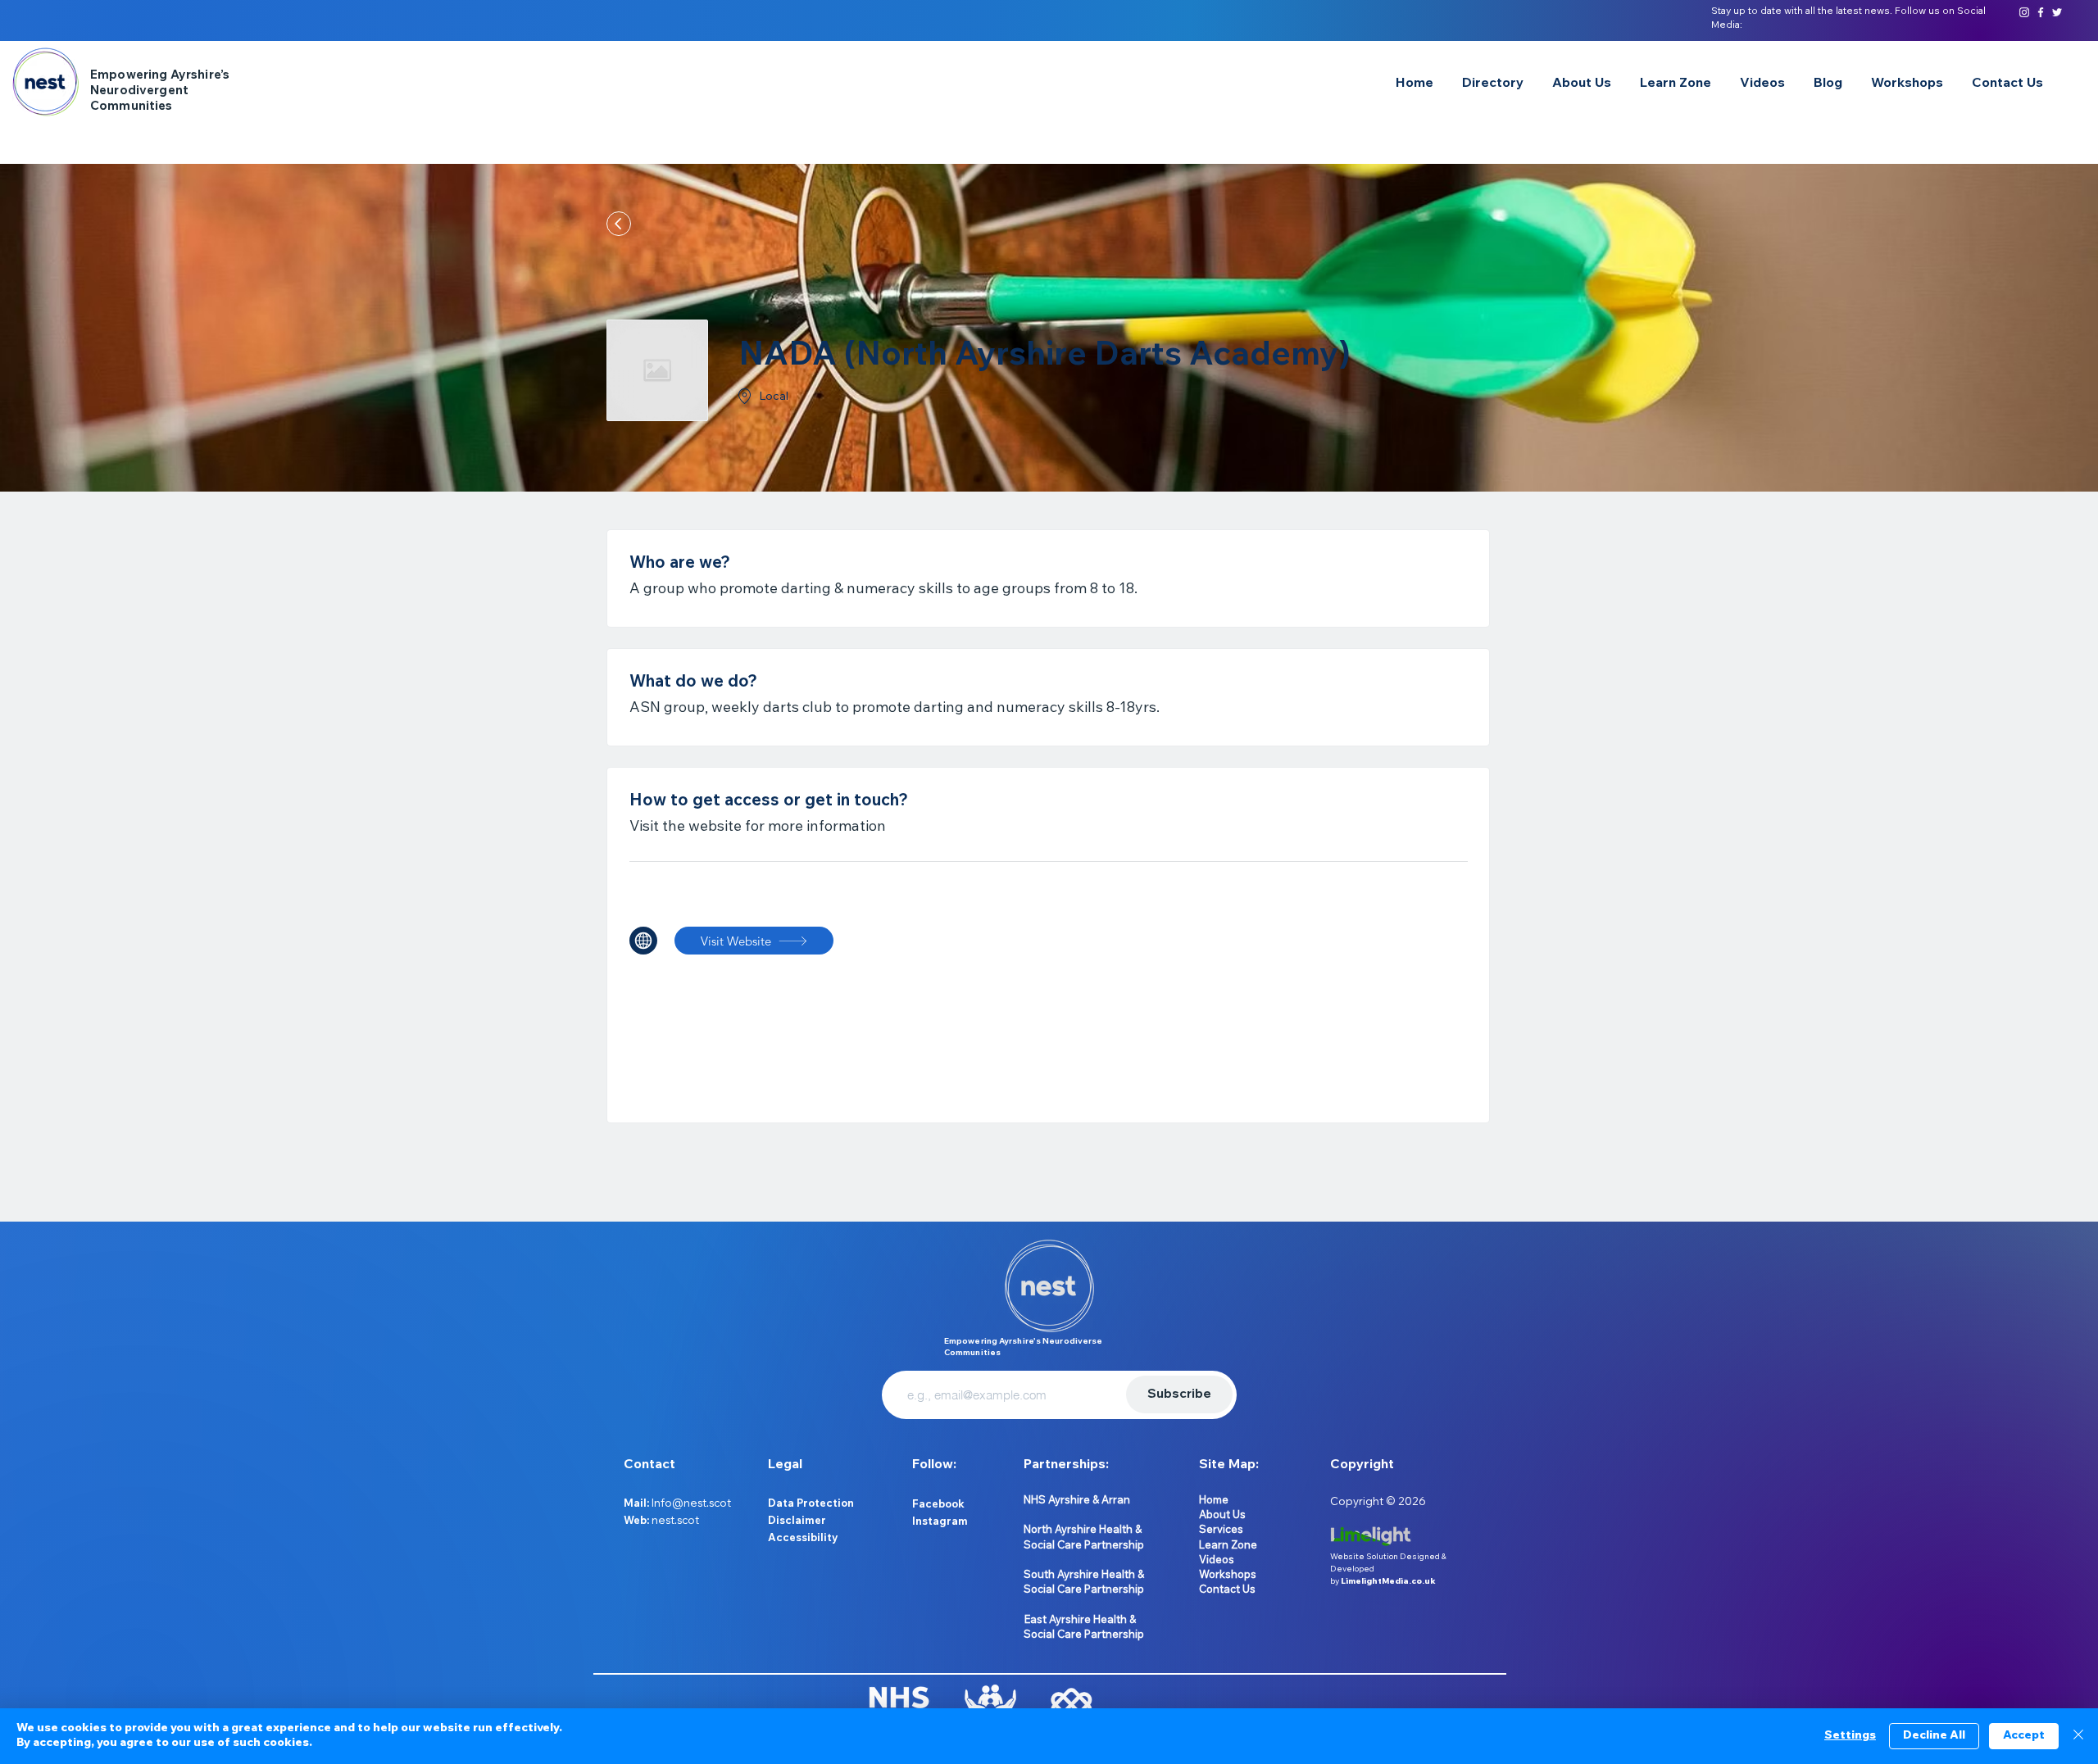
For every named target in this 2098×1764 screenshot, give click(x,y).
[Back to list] (619, 224)
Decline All (1934, 1736)
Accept (2024, 1736)
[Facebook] (2041, 12)
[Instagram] (2024, 12)
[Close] (2078, 1736)
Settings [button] (1850, 1736)
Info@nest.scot (691, 1503)
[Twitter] (2057, 12)
